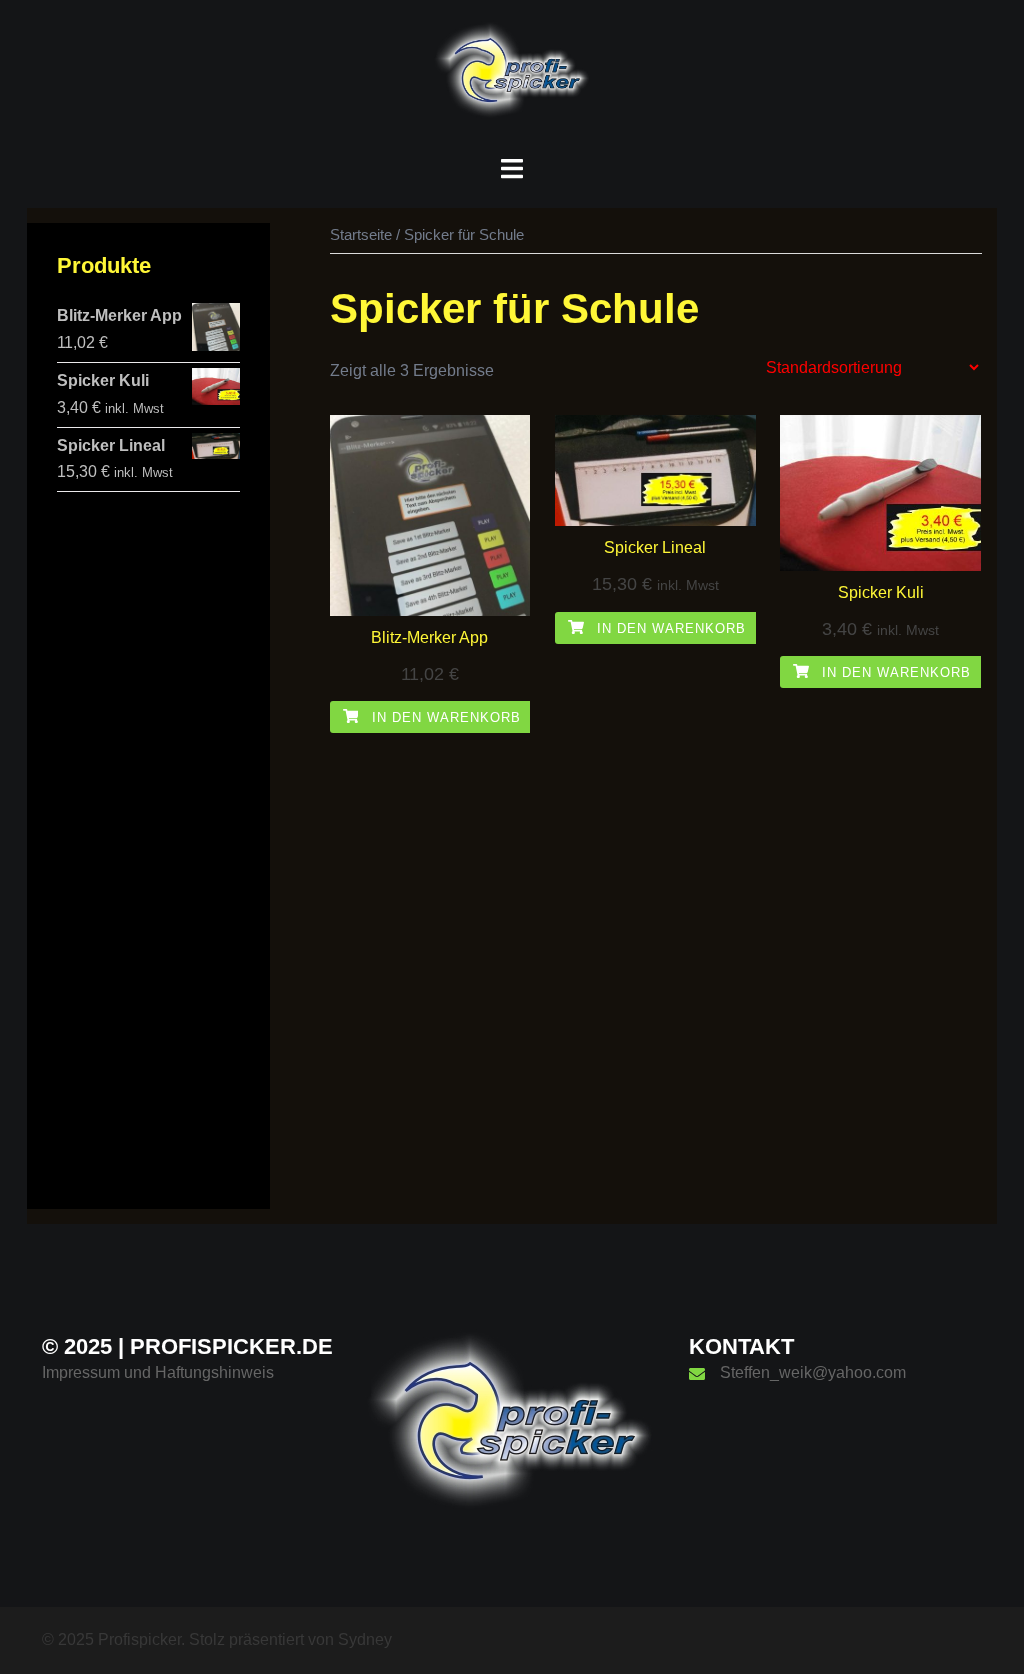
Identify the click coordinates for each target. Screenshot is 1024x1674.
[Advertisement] (148, 879)
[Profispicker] (512, 76)
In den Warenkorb (444, 717)
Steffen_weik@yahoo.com (813, 1372)
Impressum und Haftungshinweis (158, 1372)
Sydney (365, 1639)
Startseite (361, 235)
